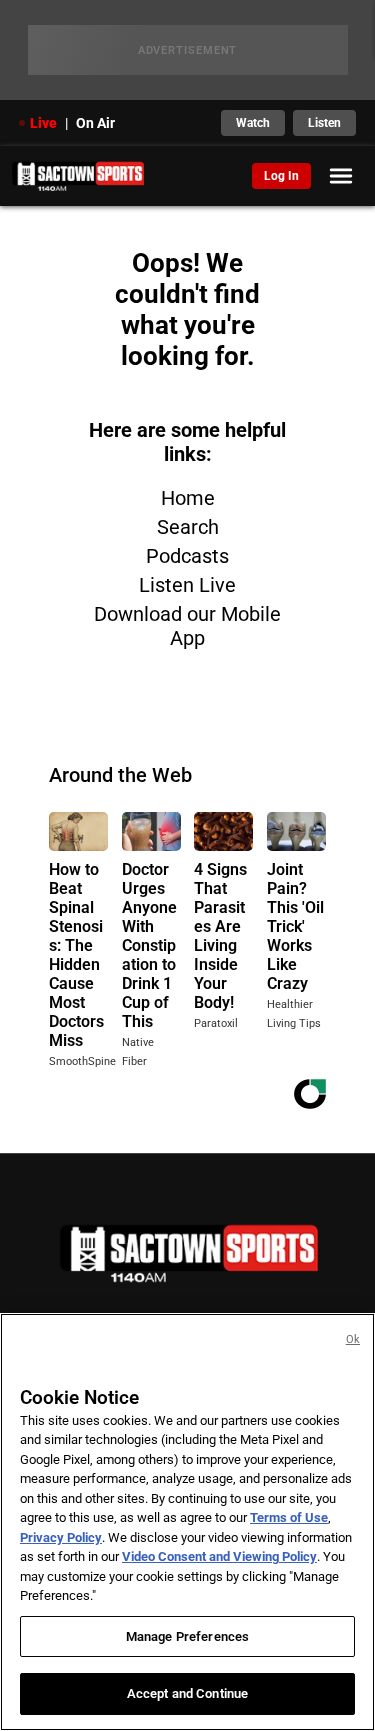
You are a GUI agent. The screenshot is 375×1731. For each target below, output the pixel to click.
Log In (281, 176)
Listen (324, 123)
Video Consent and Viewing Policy (219, 1556)
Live (43, 123)
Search (188, 527)
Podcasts (187, 556)
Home (188, 498)
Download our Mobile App (187, 626)
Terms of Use (289, 1517)
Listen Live (187, 585)
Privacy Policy (61, 1537)
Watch (253, 123)
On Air (95, 123)
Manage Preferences (187, 1636)
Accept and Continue (187, 1693)
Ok (353, 1339)
